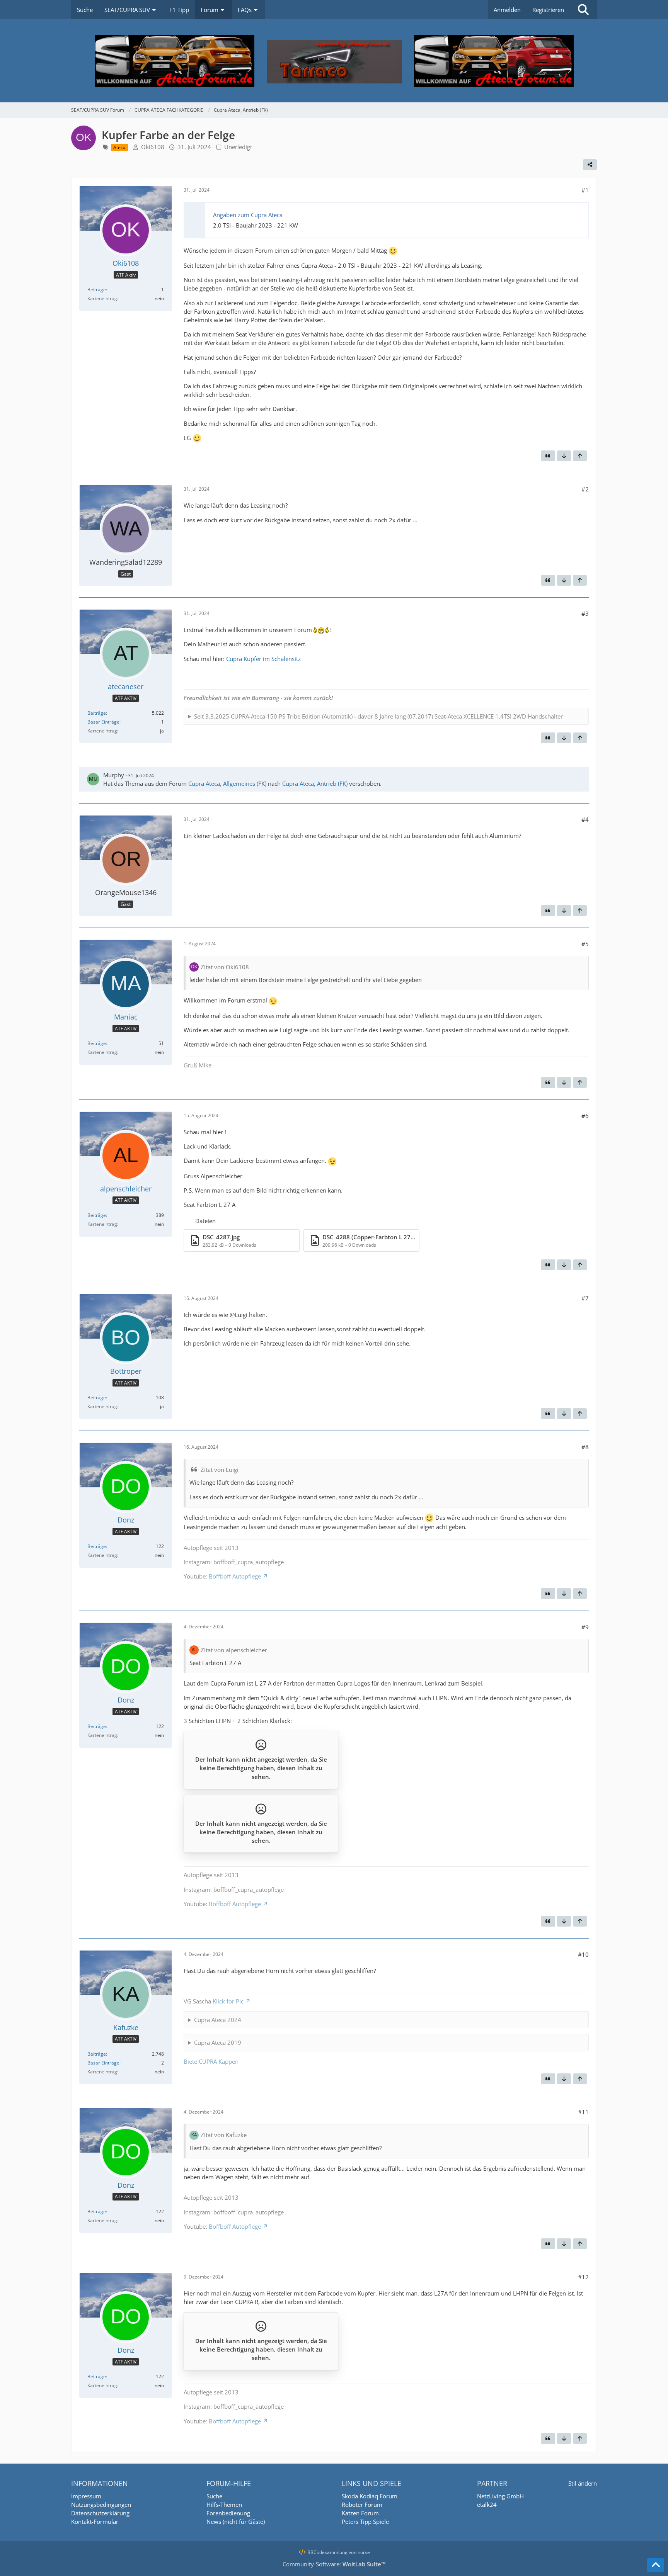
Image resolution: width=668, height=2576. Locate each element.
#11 (583, 2112)
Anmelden (507, 10)
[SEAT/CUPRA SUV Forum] (334, 61)
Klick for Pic (228, 2001)
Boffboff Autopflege (235, 1576)
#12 (583, 2277)
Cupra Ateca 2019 (218, 2042)
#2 (585, 489)
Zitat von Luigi (220, 1470)
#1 (585, 190)
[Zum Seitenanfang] (580, 456)
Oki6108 (153, 147)
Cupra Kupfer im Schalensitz (263, 659)
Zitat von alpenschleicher (234, 1650)
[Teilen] (590, 165)
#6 (585, 1116)
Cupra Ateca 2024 (218, 2020)
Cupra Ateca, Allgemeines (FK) (227, 783)
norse (364, 2552)
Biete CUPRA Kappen (211, 2061)
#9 (585, 1627)
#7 (585, 1298)
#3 (585, 613)
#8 (585, 1447)
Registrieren (548, 10)
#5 (585, 944)
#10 (583, 1954)
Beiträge (97, 290)
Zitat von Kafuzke (224, 2135)
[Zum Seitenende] (564, 456)
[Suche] (583, 10)
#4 (585, 819)
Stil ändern (583, 2483)
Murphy (114, 775)
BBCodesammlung (327, 2552)
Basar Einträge (103, 722)
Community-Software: (334, 2564)
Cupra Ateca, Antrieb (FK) (315, 783)
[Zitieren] (548, 456)
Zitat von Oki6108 (225, 967)
